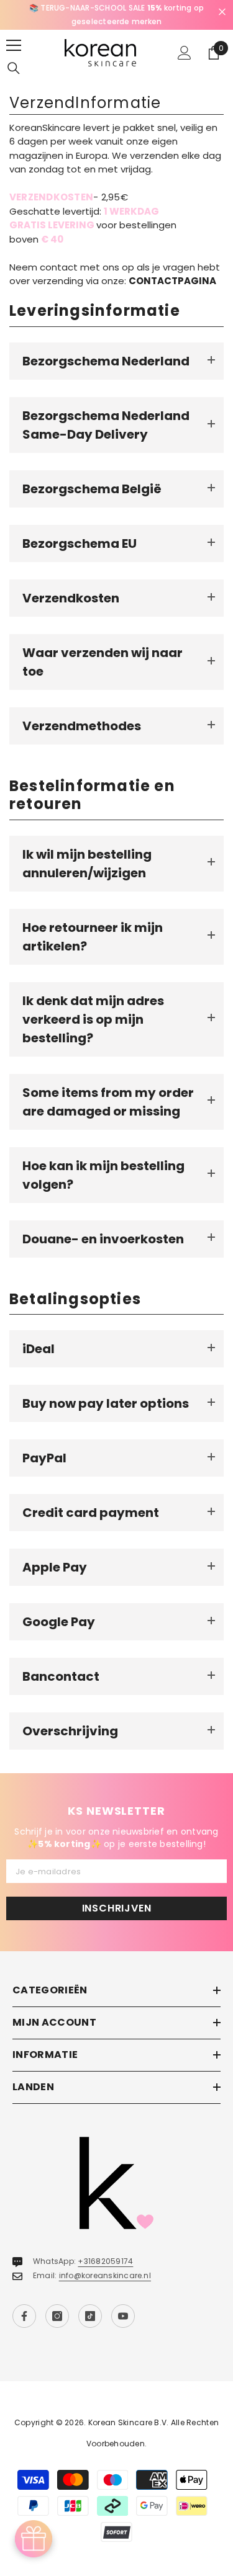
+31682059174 (105, 2261)
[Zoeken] (14, 68)
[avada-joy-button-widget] (34, 2539)
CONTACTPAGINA (172, 281)
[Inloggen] (185, 53)
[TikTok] (90, 2316)
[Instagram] (57, 2316)
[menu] (14, 45)
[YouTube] (123, 2316)
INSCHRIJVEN (117, 1908)
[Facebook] (24, 2316)
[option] (116, 15)
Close (222, 12)
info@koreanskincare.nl (105, 2275)
